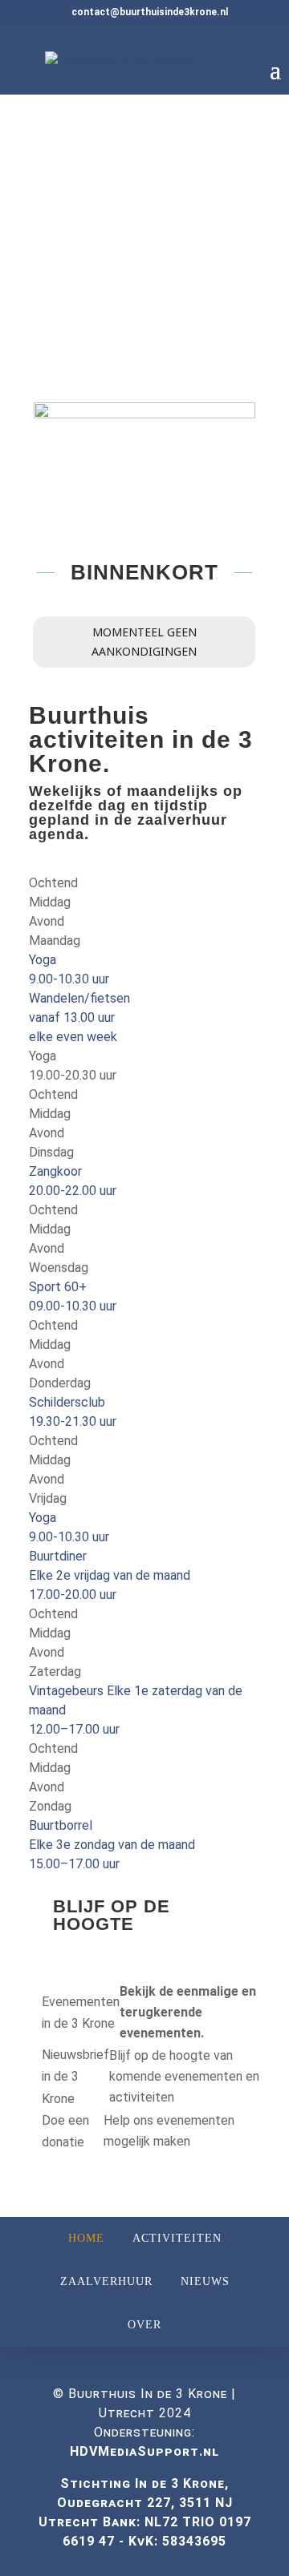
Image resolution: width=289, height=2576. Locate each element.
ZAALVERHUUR (106, 2281)
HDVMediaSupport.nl (144, 2451)
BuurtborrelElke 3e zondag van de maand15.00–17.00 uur (112, 1845)
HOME (86, 2238)
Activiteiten (94, 358)
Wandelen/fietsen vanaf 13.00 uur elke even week (79, 1017)
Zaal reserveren (108, 302)
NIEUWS (205, 2281)
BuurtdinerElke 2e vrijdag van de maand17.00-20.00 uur (110, 1575)
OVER (144, 2325)
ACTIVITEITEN (177, 2238)
